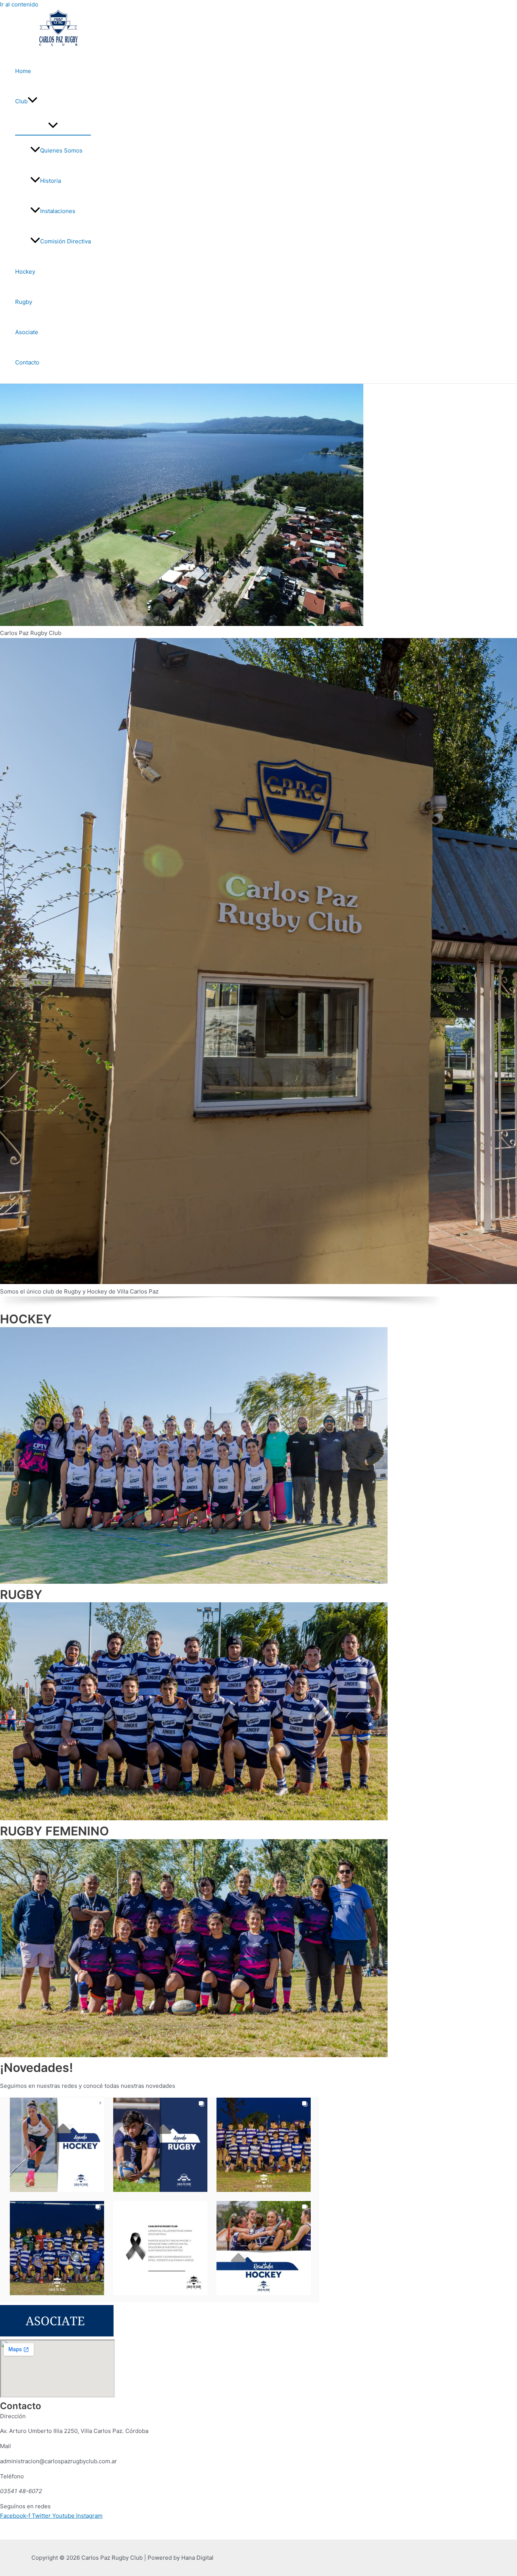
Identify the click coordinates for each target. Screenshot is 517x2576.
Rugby (24, 302)
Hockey (25, 272)
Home (23, 71)
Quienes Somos (61, 150)
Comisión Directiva (65, 241)
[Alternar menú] (53, 126)
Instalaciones (58, 211)
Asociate (27, 332)
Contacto (27, 362)
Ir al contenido (19, 4)
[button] (33, 101)
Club (21, 101)
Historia (51, 181)
